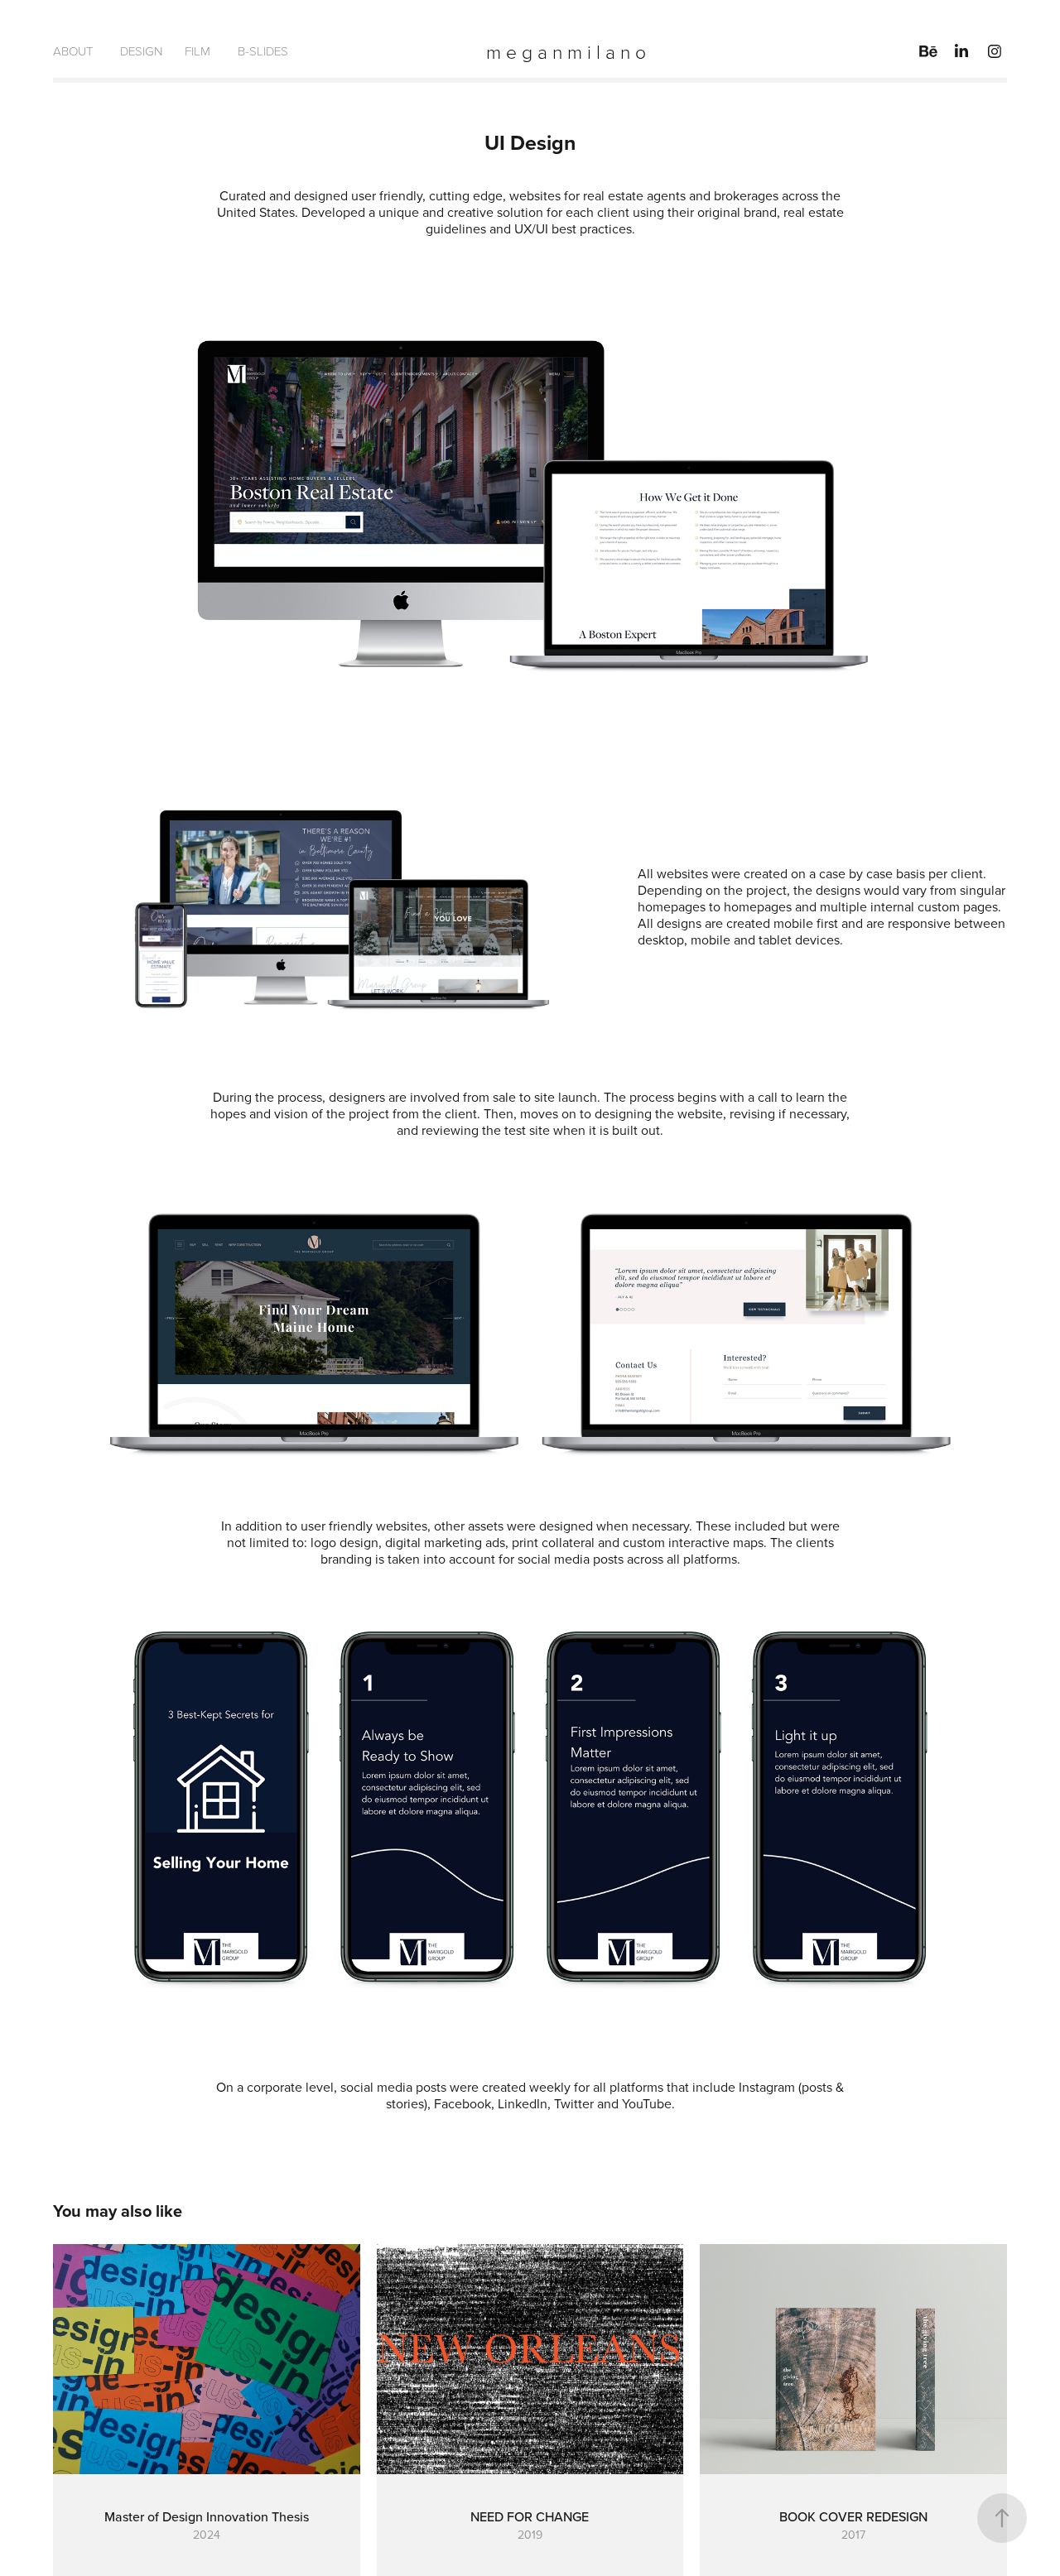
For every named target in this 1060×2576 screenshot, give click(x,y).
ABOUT (73, 51)
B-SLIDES (263, 51)
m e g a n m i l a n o (566, 51)
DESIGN (141, 51)
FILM (198, 51)
